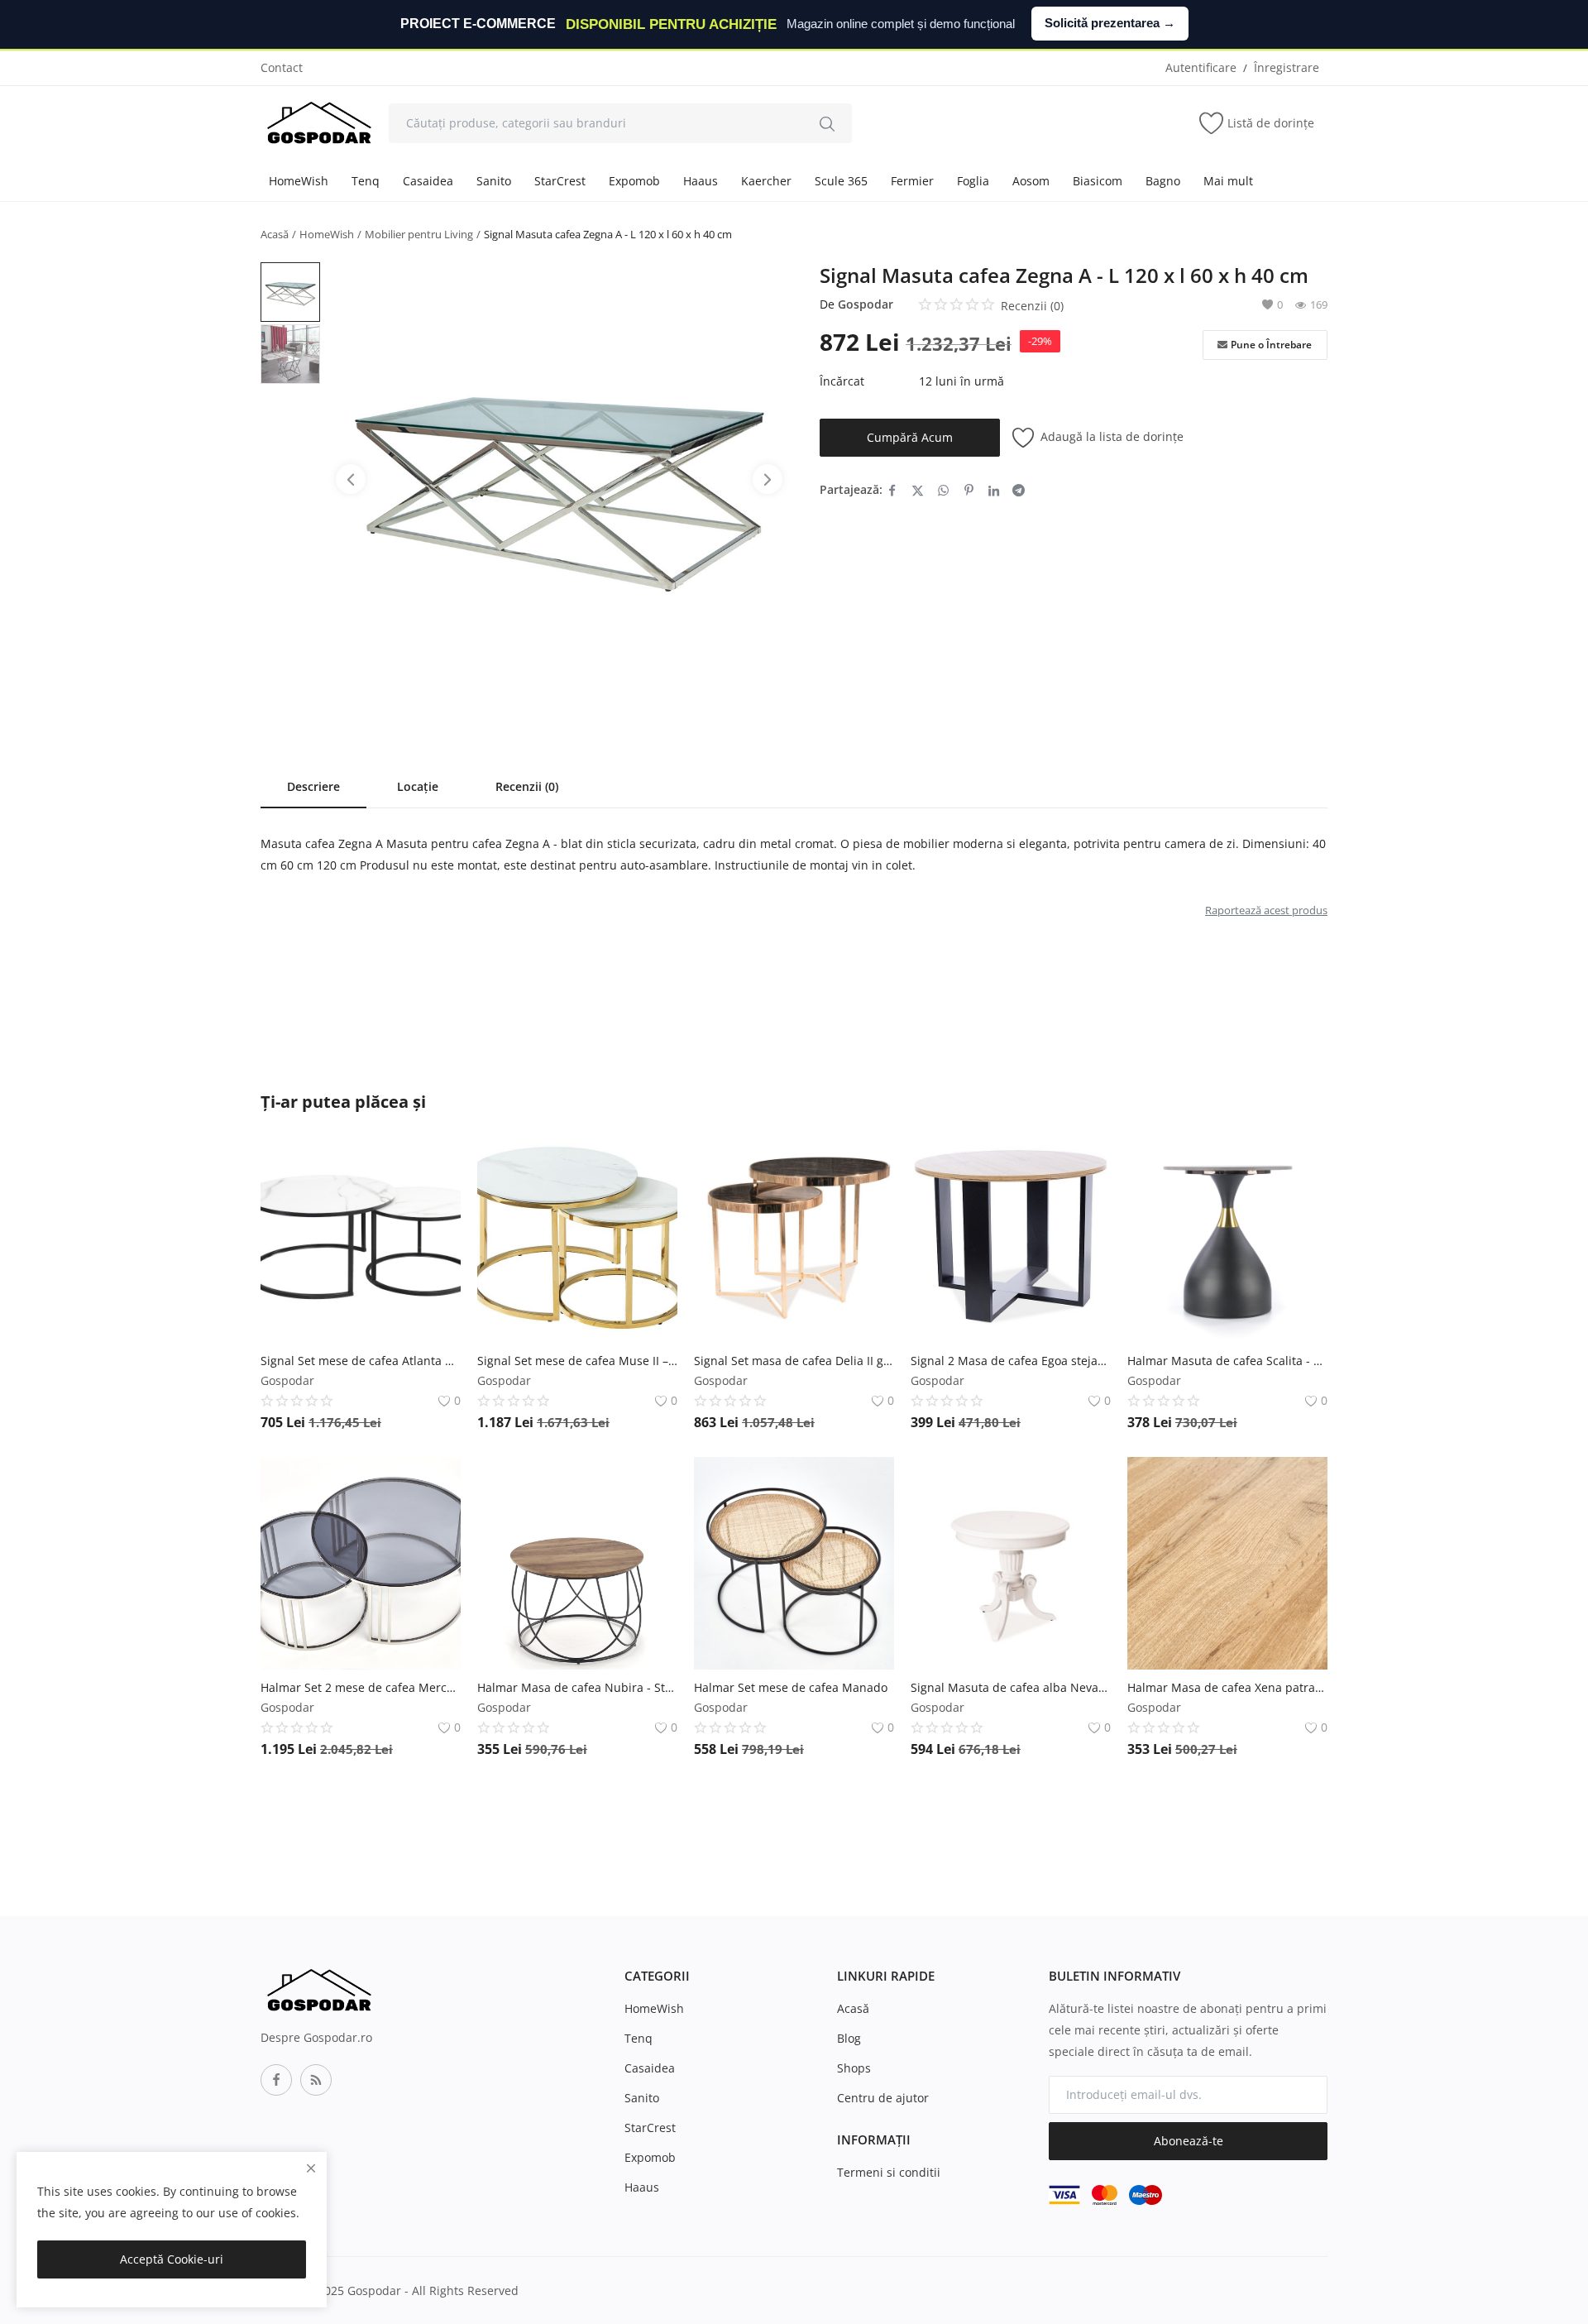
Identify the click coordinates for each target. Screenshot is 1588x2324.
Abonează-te (1189, 2141)
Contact (282, 67)
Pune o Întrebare (1271, 345)
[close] (311, 2168)
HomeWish (299, 181)
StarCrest (560, 181)
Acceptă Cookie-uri (172, 2259)
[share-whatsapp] (943, 490)
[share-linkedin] (994, 490)
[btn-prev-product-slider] (351, 479)
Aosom (1031, 181)
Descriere (313, 786)
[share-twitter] (918, 490)
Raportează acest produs (1266, 910)
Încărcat (842, 381)
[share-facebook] (892, 490)
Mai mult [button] (1228, 181)
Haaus (701, 181)
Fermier (912, 181)
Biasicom (1098, 181)
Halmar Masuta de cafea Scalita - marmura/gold (1227, 1361)
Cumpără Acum (910, 437)
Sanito (494, 181)
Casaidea (428, 181)
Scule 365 (841, 181)
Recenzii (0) (527, 786)
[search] (827, 123)
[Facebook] (276, 2080)
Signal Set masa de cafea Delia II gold (794, 1361)
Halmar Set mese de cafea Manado (791, 1687)
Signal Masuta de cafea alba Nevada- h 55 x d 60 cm (1011, 1687)
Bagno (1163, 181)
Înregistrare (1287, 67)
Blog (849, 2038)
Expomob (634, 181)
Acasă (275, 234)
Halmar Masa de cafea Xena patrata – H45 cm (1227, 1687)
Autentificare (1201, 67)
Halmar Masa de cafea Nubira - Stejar (577, 1687)
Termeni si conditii (889, 2172)
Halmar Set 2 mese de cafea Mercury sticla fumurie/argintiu (361, 1687)
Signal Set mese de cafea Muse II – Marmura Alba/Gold (577, 1361)
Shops (854, 2068)
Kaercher (766, 181)
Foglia (973, 181)
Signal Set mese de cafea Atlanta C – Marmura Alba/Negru (361, 1361)
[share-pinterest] (969, 490)
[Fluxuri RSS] (316, 2080)
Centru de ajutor (883, 2098)
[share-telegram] (1019, 490)
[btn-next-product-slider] (768, 479)
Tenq (366, 181)
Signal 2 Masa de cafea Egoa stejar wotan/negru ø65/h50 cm (1011, 1361)
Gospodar (866, 304)
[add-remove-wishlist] (436, 1156)
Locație (418, 786)
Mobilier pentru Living (419, 234)
